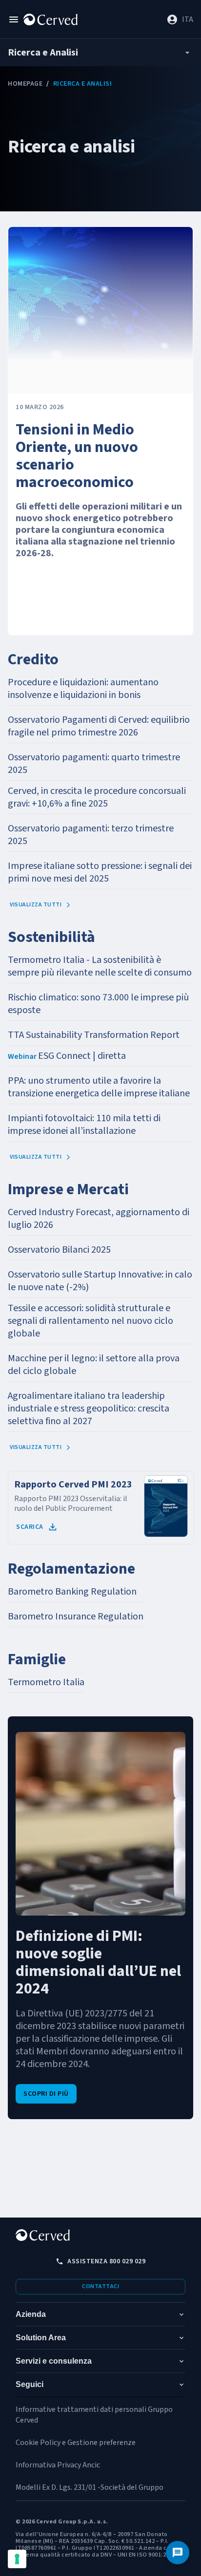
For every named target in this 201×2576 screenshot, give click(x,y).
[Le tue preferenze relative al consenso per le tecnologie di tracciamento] (17, 2559)
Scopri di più (46, 2094)
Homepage (25, 84)
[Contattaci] (178, 2553)
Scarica (30, 1527)
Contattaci (100, 2286)
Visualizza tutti (36, 905)
